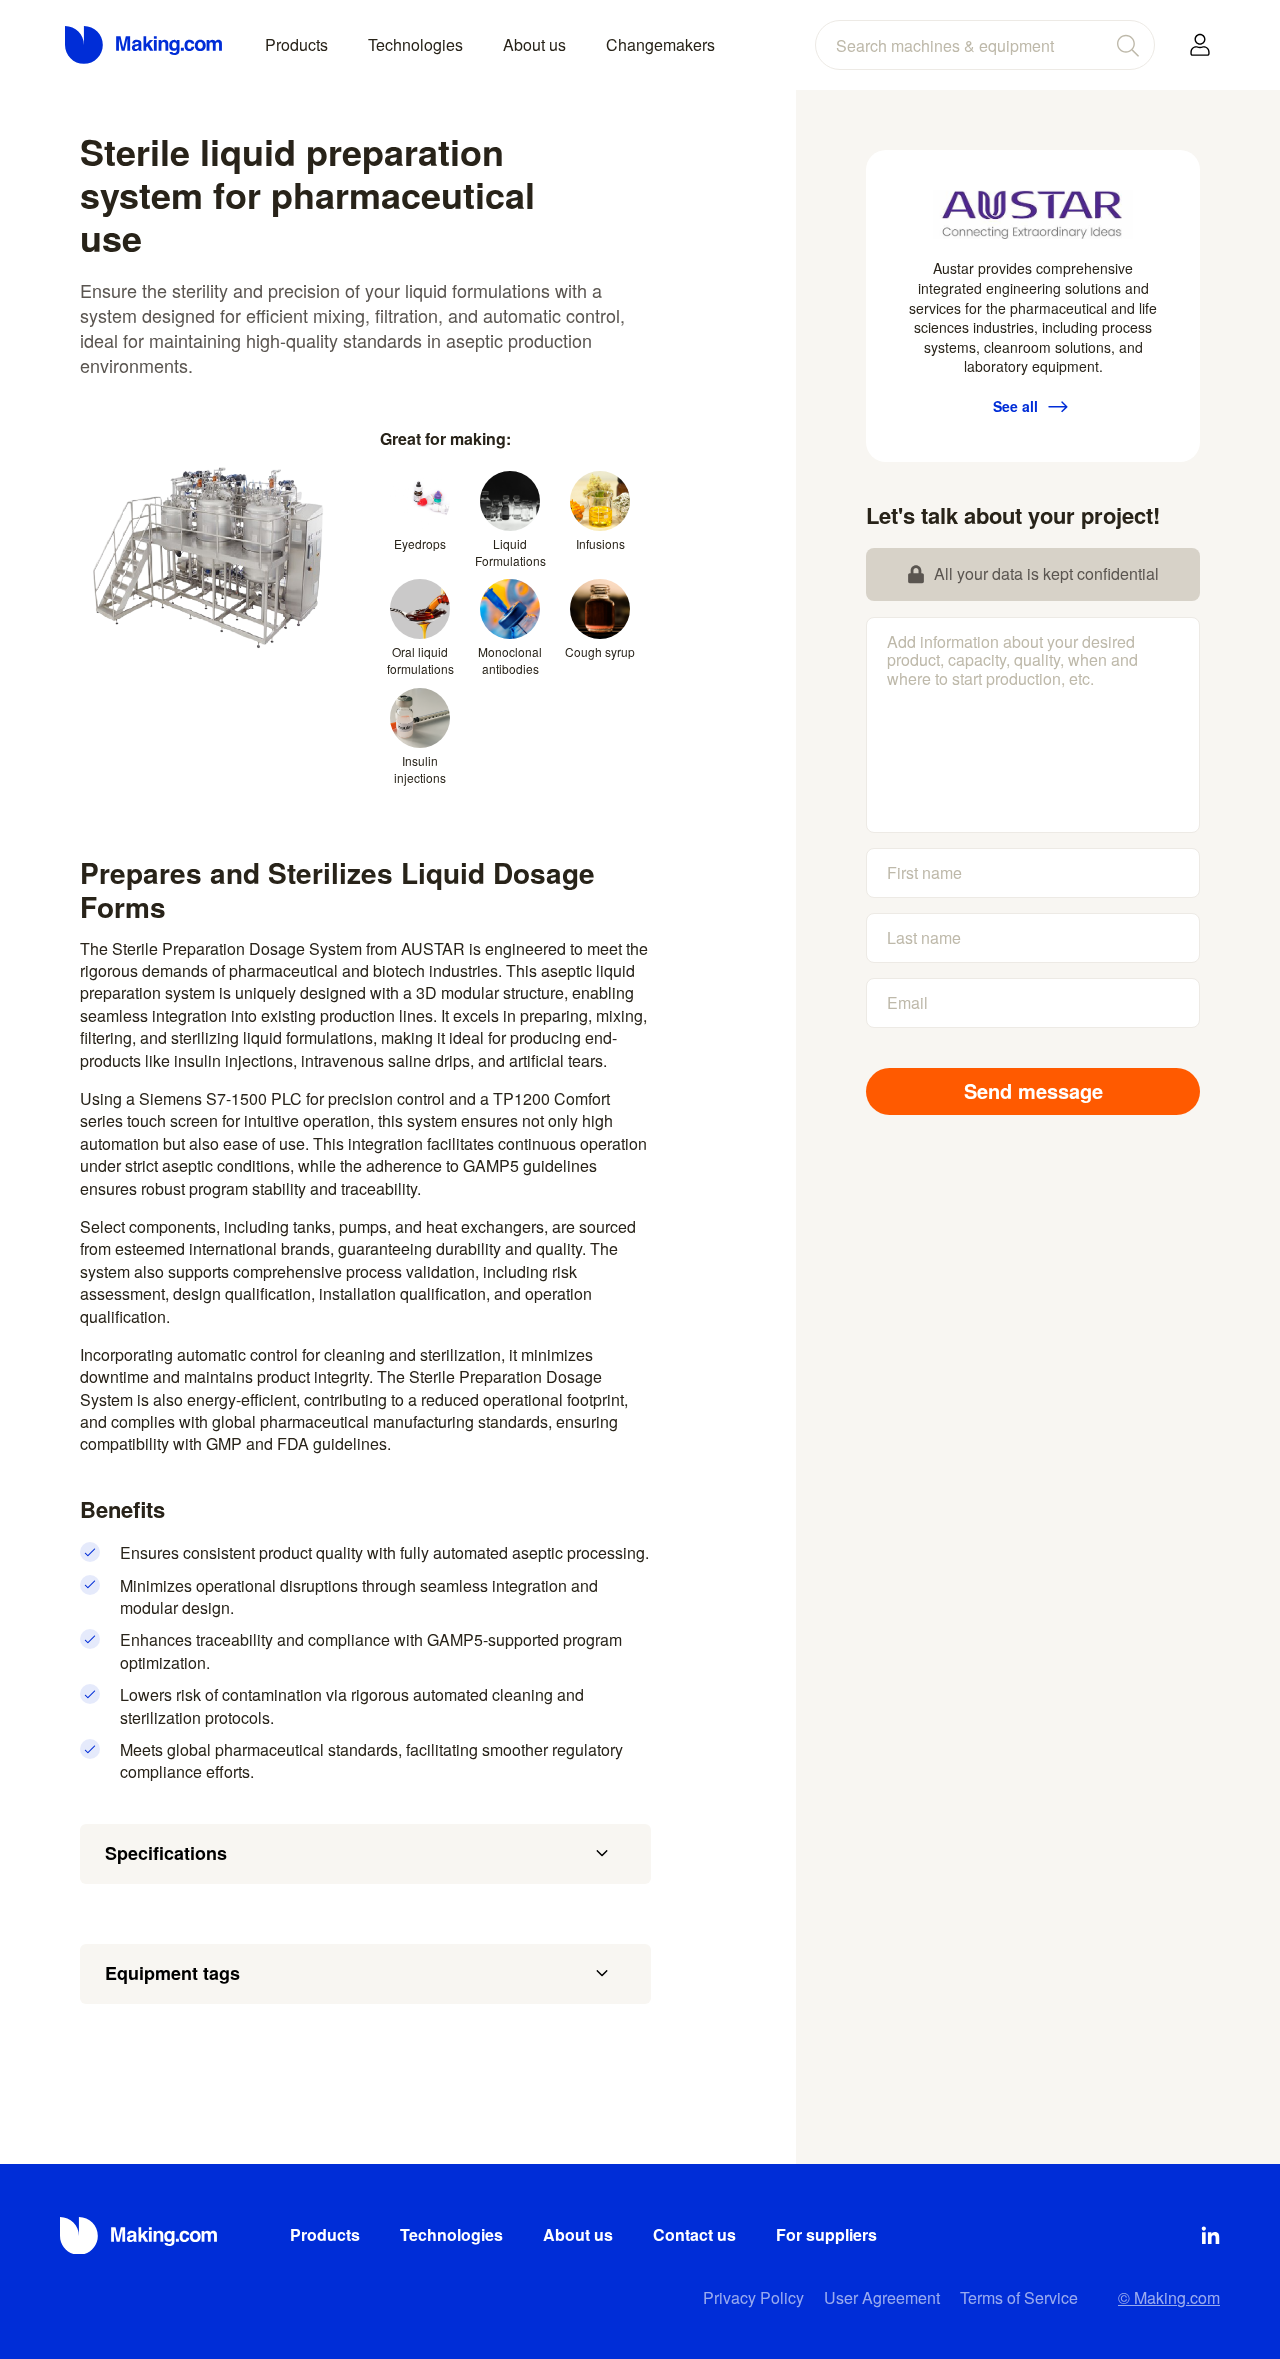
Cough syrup (600, 651)
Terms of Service (1019, 2297)
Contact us (694, 2234)
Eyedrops (420, 543)
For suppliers (826, 2234)
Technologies (415, 44)
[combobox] (985, 45)
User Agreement (882, 2297)
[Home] (145, 45)
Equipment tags (172, 1973)
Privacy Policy (753, 2297)
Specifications (166, 1853)
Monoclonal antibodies (510, 660)
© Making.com (1169, 2297)
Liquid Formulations (510, 552)
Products (296, 44)
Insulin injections (420, 769)
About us (534, 44)
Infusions (600, 543)
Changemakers (660, 44)
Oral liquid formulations (420, 660)
